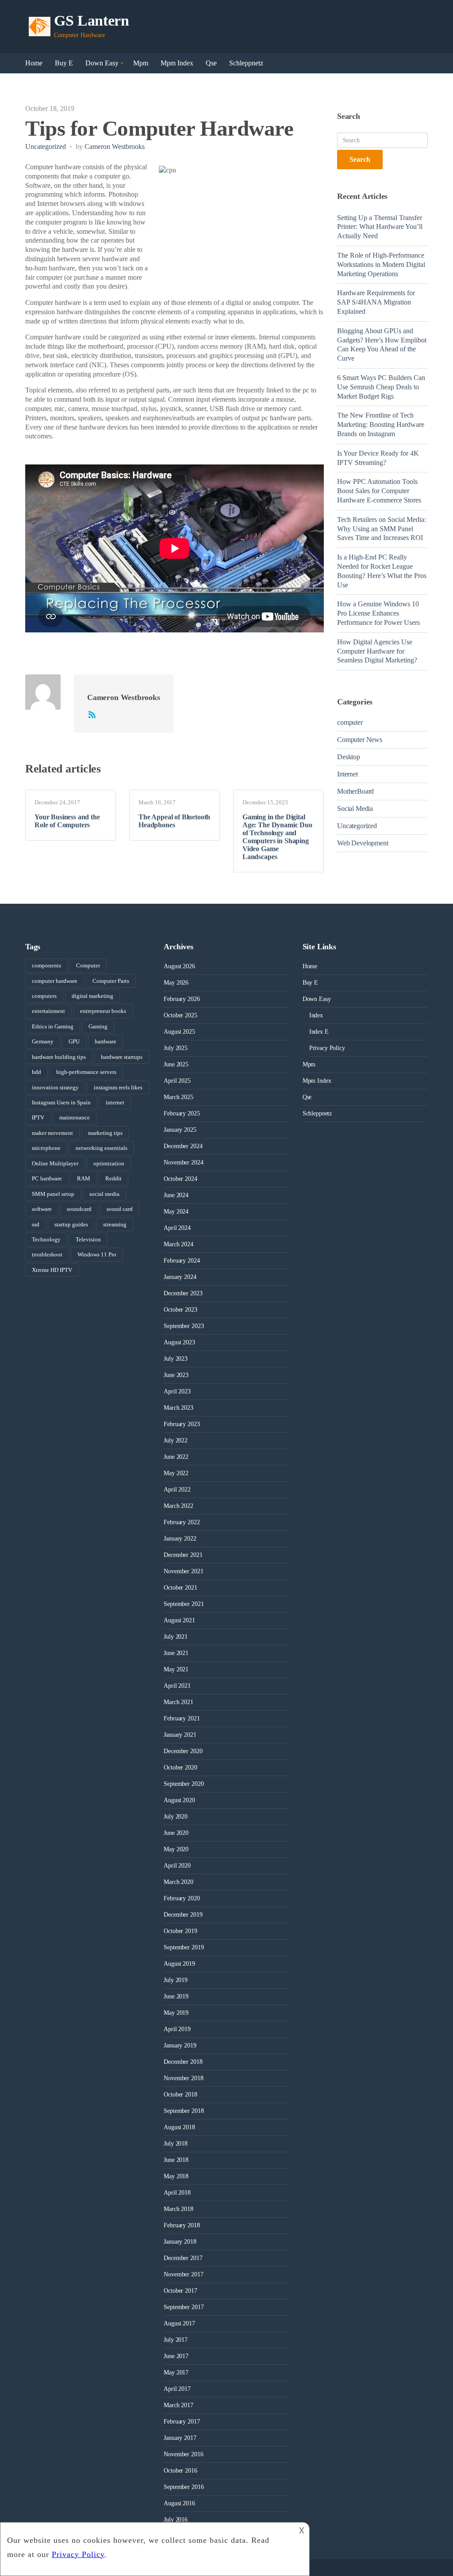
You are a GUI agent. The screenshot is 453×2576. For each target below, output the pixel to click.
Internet (347, 774)
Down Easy (102, 63)
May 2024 (176, 1212)
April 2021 (177, 1686)
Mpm (141, 63)
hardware (106, 1041)
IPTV (38, 1117)
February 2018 (182, 2225)
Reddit (113, 1178)
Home (34, 63)
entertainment (48, 1011)
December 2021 (183, 1555)
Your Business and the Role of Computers (67, 821)
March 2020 (179, 1882)
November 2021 (183, 1571)
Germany (43, 1041)
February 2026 (182, 999)
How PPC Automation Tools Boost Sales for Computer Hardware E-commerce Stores (379, 491)
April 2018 (177, 2193)
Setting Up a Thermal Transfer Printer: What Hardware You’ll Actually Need (380, 227)
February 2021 (182, 1718)
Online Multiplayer (55, 1163)
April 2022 (177, 1490)
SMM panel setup (53, 1194)
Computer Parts (111, 981)
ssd (36, 1224)
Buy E (64, 63)
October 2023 (180, 1310)
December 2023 (183, 1293)
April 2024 (177, 1228)
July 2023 (176, 1359)
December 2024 (183, 1146)
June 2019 (176, 1996)
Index (316, 1015)
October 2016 (180, 2471)
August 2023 (179, 1342)
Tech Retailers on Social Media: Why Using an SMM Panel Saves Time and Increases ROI (382, 529)
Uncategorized (46, 146)
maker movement (52, 1133)
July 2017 (176, 2340)
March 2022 (179, 1506)
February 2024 (182, 1261)
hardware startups (122, 1057)
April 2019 (177, 2029)
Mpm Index (177, 63)
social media (104, 1194)
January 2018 (180, 2242)
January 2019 (180, 2045)
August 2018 (179, 2127)
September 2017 (184, 2307)
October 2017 (180, 2291)
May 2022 (176, 1473)
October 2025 (180, 1015)
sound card (120, 1209)
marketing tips (105, 1133)
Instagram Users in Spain (61, 1102)
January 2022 (180, 1539)
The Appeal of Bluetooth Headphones (174, 821)
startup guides (71, 1224)
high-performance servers (86, 1072)
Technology (46, 1239)
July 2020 (176, 1817)
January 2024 (180, 1277)
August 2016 (179, 2503)
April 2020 (177, 1866)
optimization (109, 1163)
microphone (46, 1148)
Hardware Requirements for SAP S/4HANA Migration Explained (376, 302)
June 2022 (176, 1457)
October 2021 (180, 1588)
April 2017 (177, 2389)
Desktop (349, 757)
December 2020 (183, 1751)
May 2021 (176, 1669)
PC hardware (47, 1178)
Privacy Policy (327, 1048)
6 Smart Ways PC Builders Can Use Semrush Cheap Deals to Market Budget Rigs (381, 387)
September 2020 (184, 1784)
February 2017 (182, 2422)
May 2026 (176, 983)
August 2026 (179, 966)
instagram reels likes (118, 1087)
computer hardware (55, 981)
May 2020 (176, 1849)
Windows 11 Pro (97, 1254)
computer (350, 722)
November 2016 (183, 2454)
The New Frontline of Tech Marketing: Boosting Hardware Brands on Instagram (381, 424)
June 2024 (176, 1195)
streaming (115, 1224)
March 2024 (179, 1244)
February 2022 (182, 1522)
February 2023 (182, 1424)
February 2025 (182, 1113)
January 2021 (180, 1735)
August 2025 (179, 1032)
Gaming (98, 1026)
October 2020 (180, 1767)
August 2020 (179, 1800)
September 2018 (184, 2111)
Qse (211, 63)
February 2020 (182, 1898)
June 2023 (176, 1375)
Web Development (363, 843)
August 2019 (179, 1964)
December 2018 (183, 2062)
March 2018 (179, 2209)
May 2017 (176, 2372)
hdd (36, 1072)
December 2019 (183, 1915)
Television (88, 1239)
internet (115, 1102)
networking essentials (102, 1148)
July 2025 (176, 1048)
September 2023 (184, 1326)
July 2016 (176, 2520)
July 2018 (176, 2144)
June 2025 (176, 1064)
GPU (74, 1041)
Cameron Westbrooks (115, 146)
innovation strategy (55, 1087)
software (42, 1209)
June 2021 (176, 1653)
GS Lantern (92, 21)
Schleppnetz (246, 63)
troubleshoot (47, 1254)
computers (44, 996)
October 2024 (180, 1179)
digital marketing (92, 996)
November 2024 (183, 1162)
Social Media (355, 809)
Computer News (360, 740)
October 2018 (180, 2095)
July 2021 (176, 1637)
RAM (84, 1178)
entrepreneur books (103, 1011)
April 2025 (177, 1081)
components (46, 965)
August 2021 (179, 1620)
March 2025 (179, 1097)
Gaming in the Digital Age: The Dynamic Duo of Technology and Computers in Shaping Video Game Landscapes (277, 837)
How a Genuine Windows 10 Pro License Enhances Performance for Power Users (378, 613)
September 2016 (184, 2487)
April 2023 (177, 1391)
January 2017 (180, 2438)
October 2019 (180, 1931)
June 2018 (176, 2160)
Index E (319, 1032)
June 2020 (176, 1833)
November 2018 (183, 2078)
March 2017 (179, 2405)
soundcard (79, 1209)
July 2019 (176, 1980)
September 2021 (184, 1604)
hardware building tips (59, 1057)
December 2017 (183, 2258)
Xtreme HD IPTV (52, 1270)
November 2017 (183, 2274)
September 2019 (184, 1947)
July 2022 (176, 1440)
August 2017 (179, 2323)
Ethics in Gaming (53, 1026)
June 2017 (176, 2356)
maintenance (75, 1117)
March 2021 (179, 1702)
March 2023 (179, 1408)
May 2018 (176, 2176)
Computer (88, 965)
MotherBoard (355, 791)
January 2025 (180, 1130)
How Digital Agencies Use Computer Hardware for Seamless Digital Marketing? (377, 651)
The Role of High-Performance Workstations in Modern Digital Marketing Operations (381, 264)
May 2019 (176, 2013)
